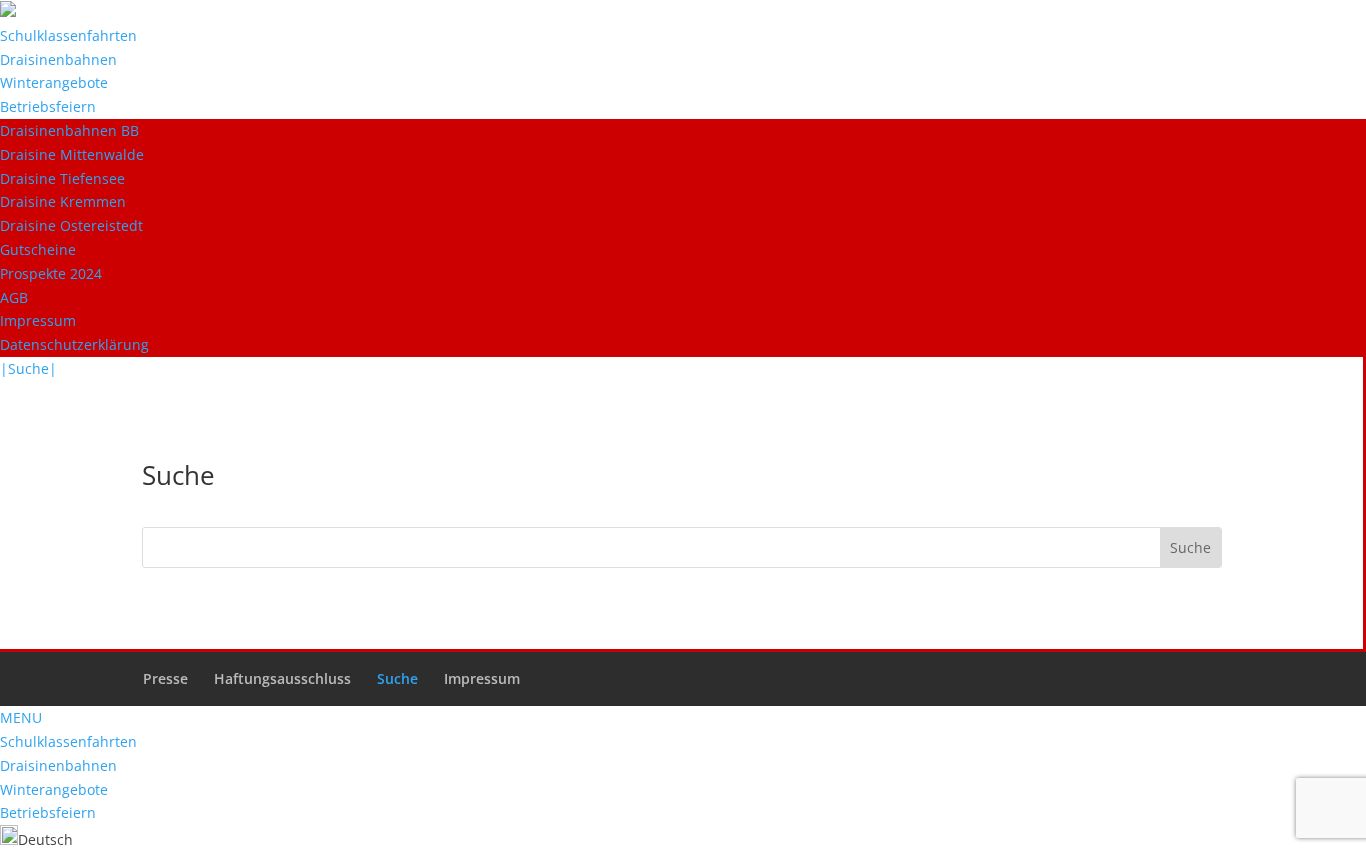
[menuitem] (36, 839)
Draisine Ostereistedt (71, 225)
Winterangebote (54, 82)
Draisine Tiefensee (62, 178)
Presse (165, 678)
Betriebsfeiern (48, 106)
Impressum (38, 320)
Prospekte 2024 (51, 273)
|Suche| (28, 368)
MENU (21, 717)
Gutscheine (38, 249)
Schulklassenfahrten (68, 35)
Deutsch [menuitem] (45, 839)
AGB (14, 297)
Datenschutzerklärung (74, 344)
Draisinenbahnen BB (69, 130)
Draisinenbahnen (58, 59)
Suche (397, 678)
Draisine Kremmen (63, 201)
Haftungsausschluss (282, 678)
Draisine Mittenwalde (72, 154)
